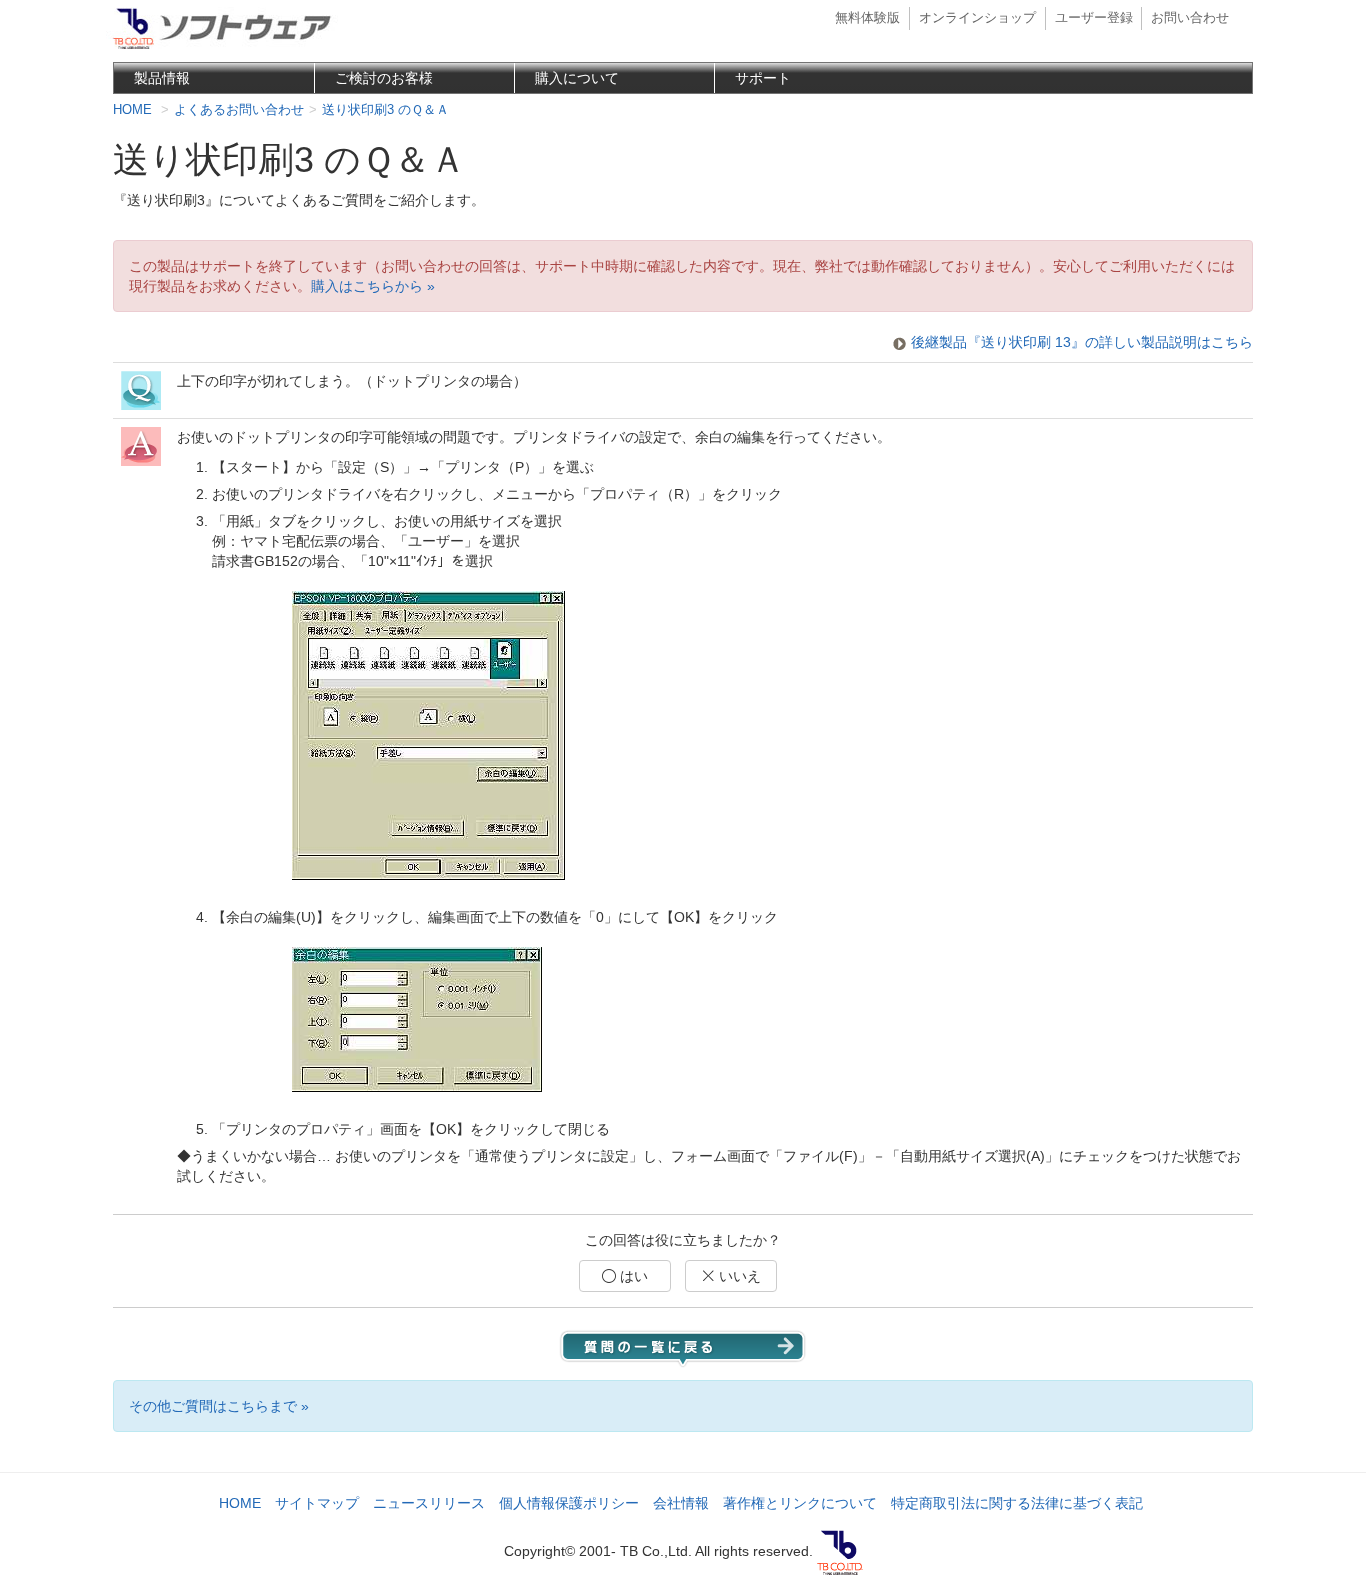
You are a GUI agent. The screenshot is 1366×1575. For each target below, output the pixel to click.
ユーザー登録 (1094, 18)
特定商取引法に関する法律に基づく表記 (1017, 1503)
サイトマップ (317, 1503)
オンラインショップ (977, 18)
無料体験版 (867, 18)
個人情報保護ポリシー (569, 1503)
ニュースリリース (429, 1503)
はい (632, 1276)
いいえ (738, 1276)
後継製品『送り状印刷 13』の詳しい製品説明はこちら (1082, 342)
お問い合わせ (1190, 18)
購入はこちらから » (373, 286)
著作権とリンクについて (800, 1503)
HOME (240, 1503)
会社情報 (681, 1503)
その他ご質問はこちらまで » (219, 1406)
